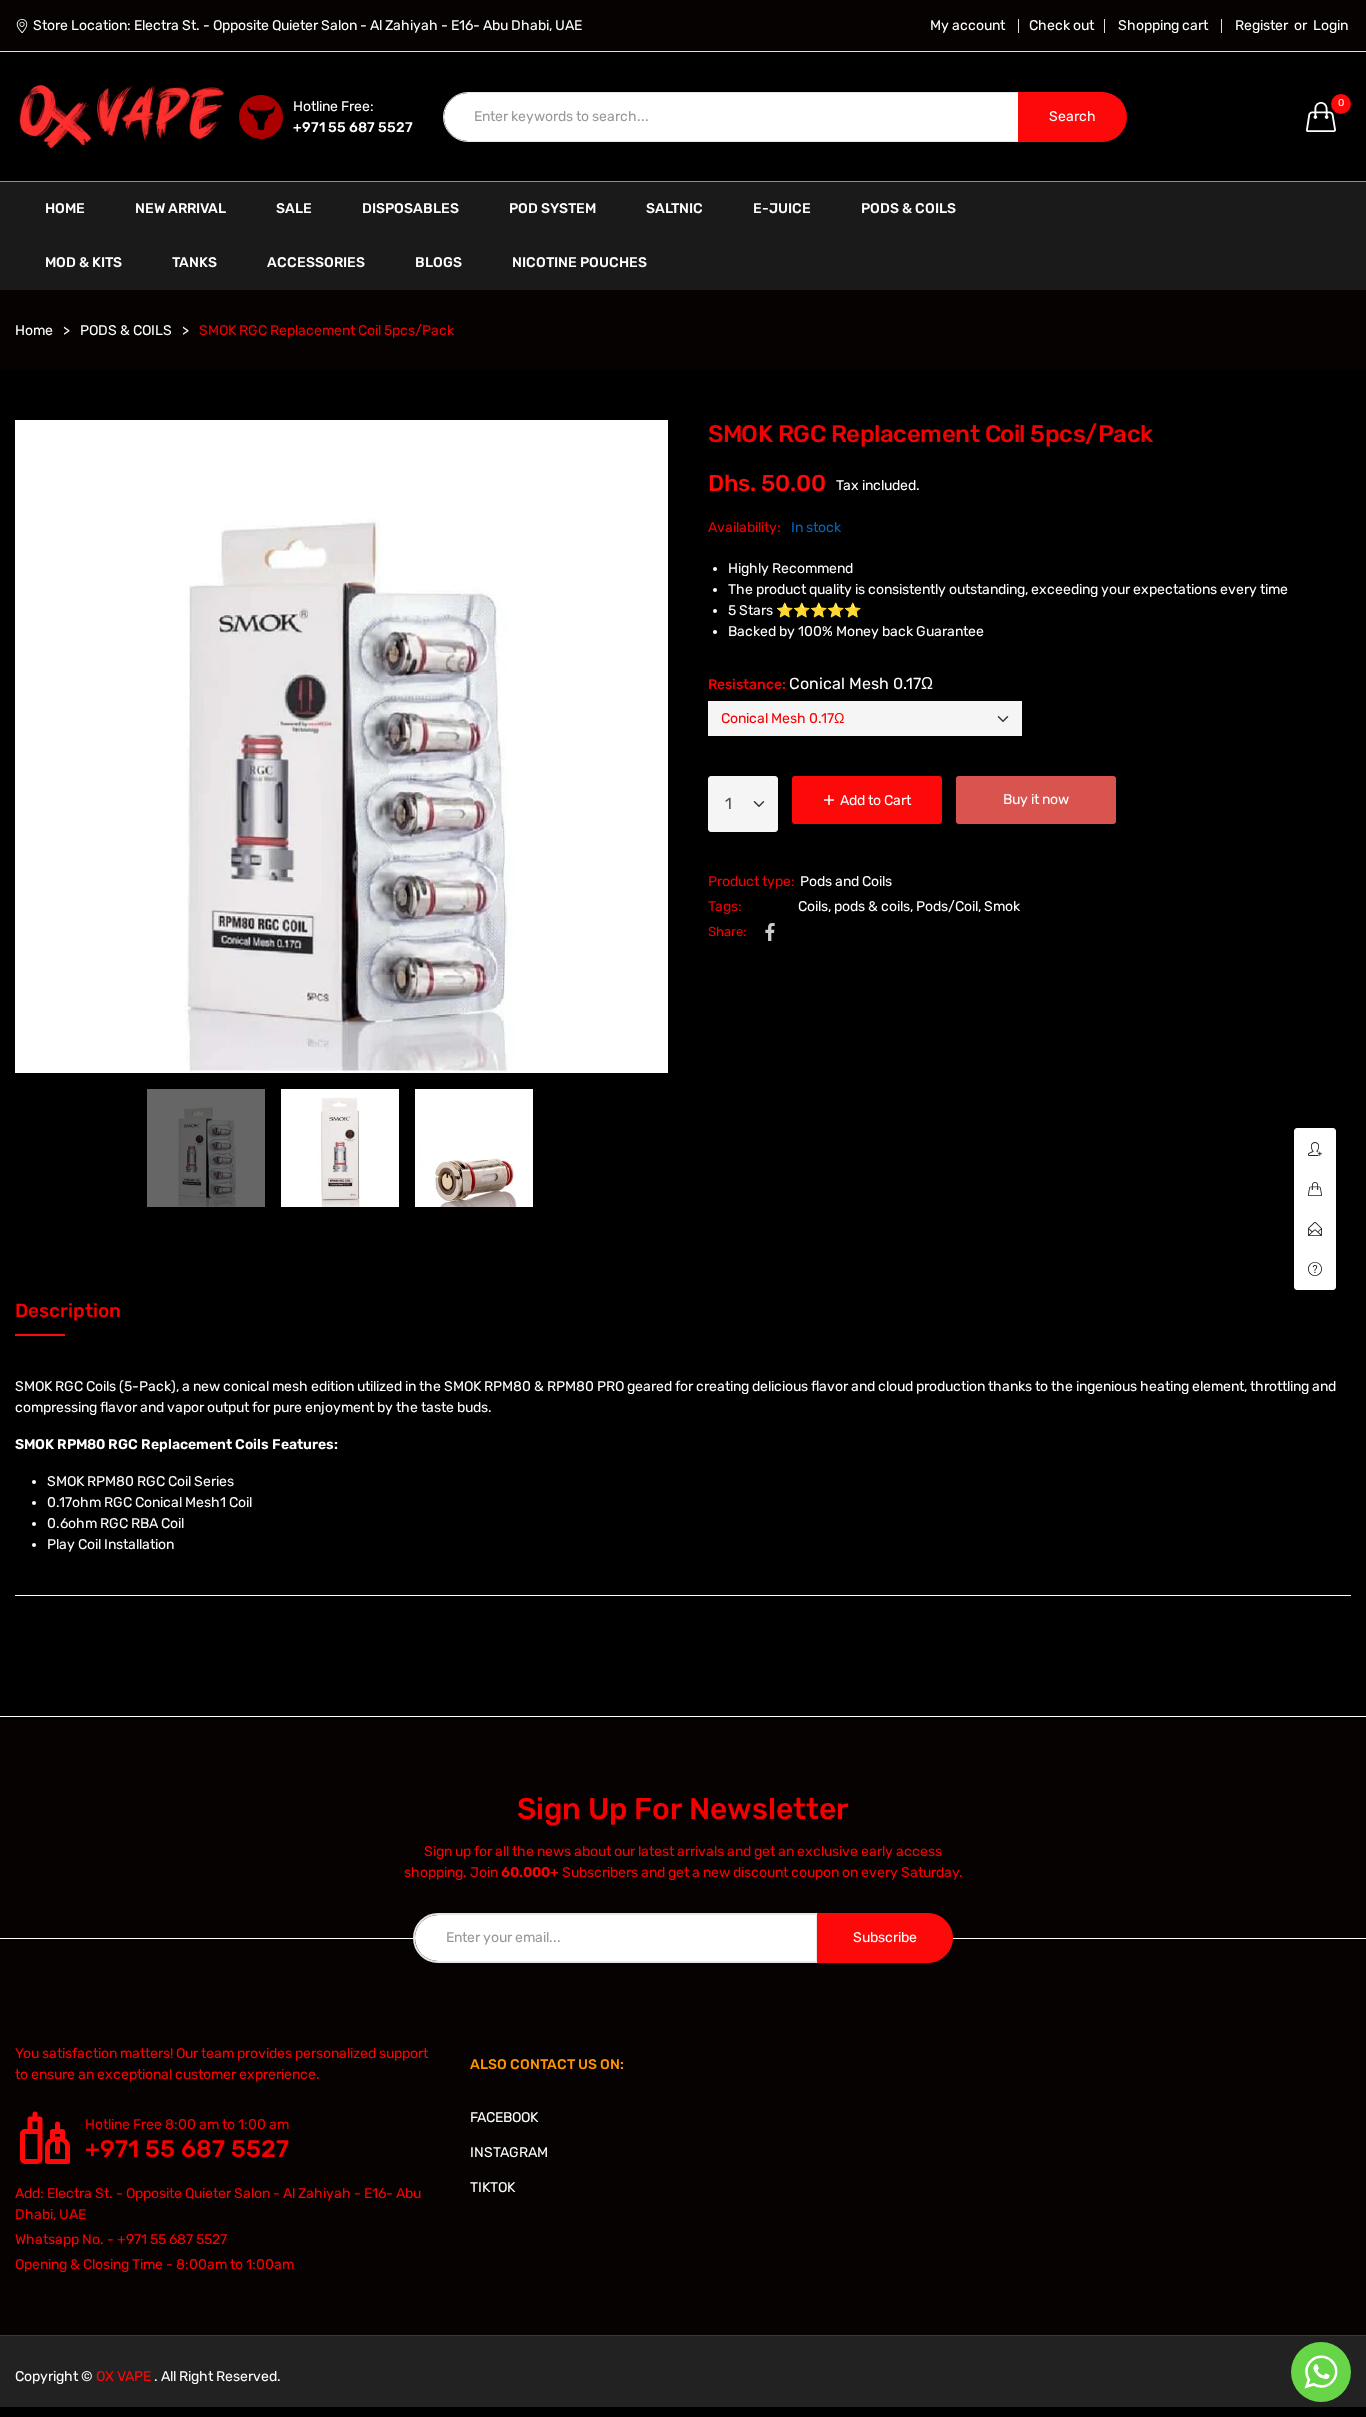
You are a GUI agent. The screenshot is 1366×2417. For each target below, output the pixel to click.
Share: (727, 931)
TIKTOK (492, 2187)
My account (967, 26)
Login (1330, 26)
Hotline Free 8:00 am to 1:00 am (187, 2124)
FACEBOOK (504, 2117)
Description (68, 1310)
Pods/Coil (947, 906)
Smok (1002, 906)
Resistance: (820, 683)
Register (1261, 26)
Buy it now (1036, 799)
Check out (1061, 26)
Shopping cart (1163, 26)
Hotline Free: (333, 106)
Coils (813, 906)
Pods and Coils (846, 881)
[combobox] (730, 117)
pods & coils (872, 906)
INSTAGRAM (509, 2152)
